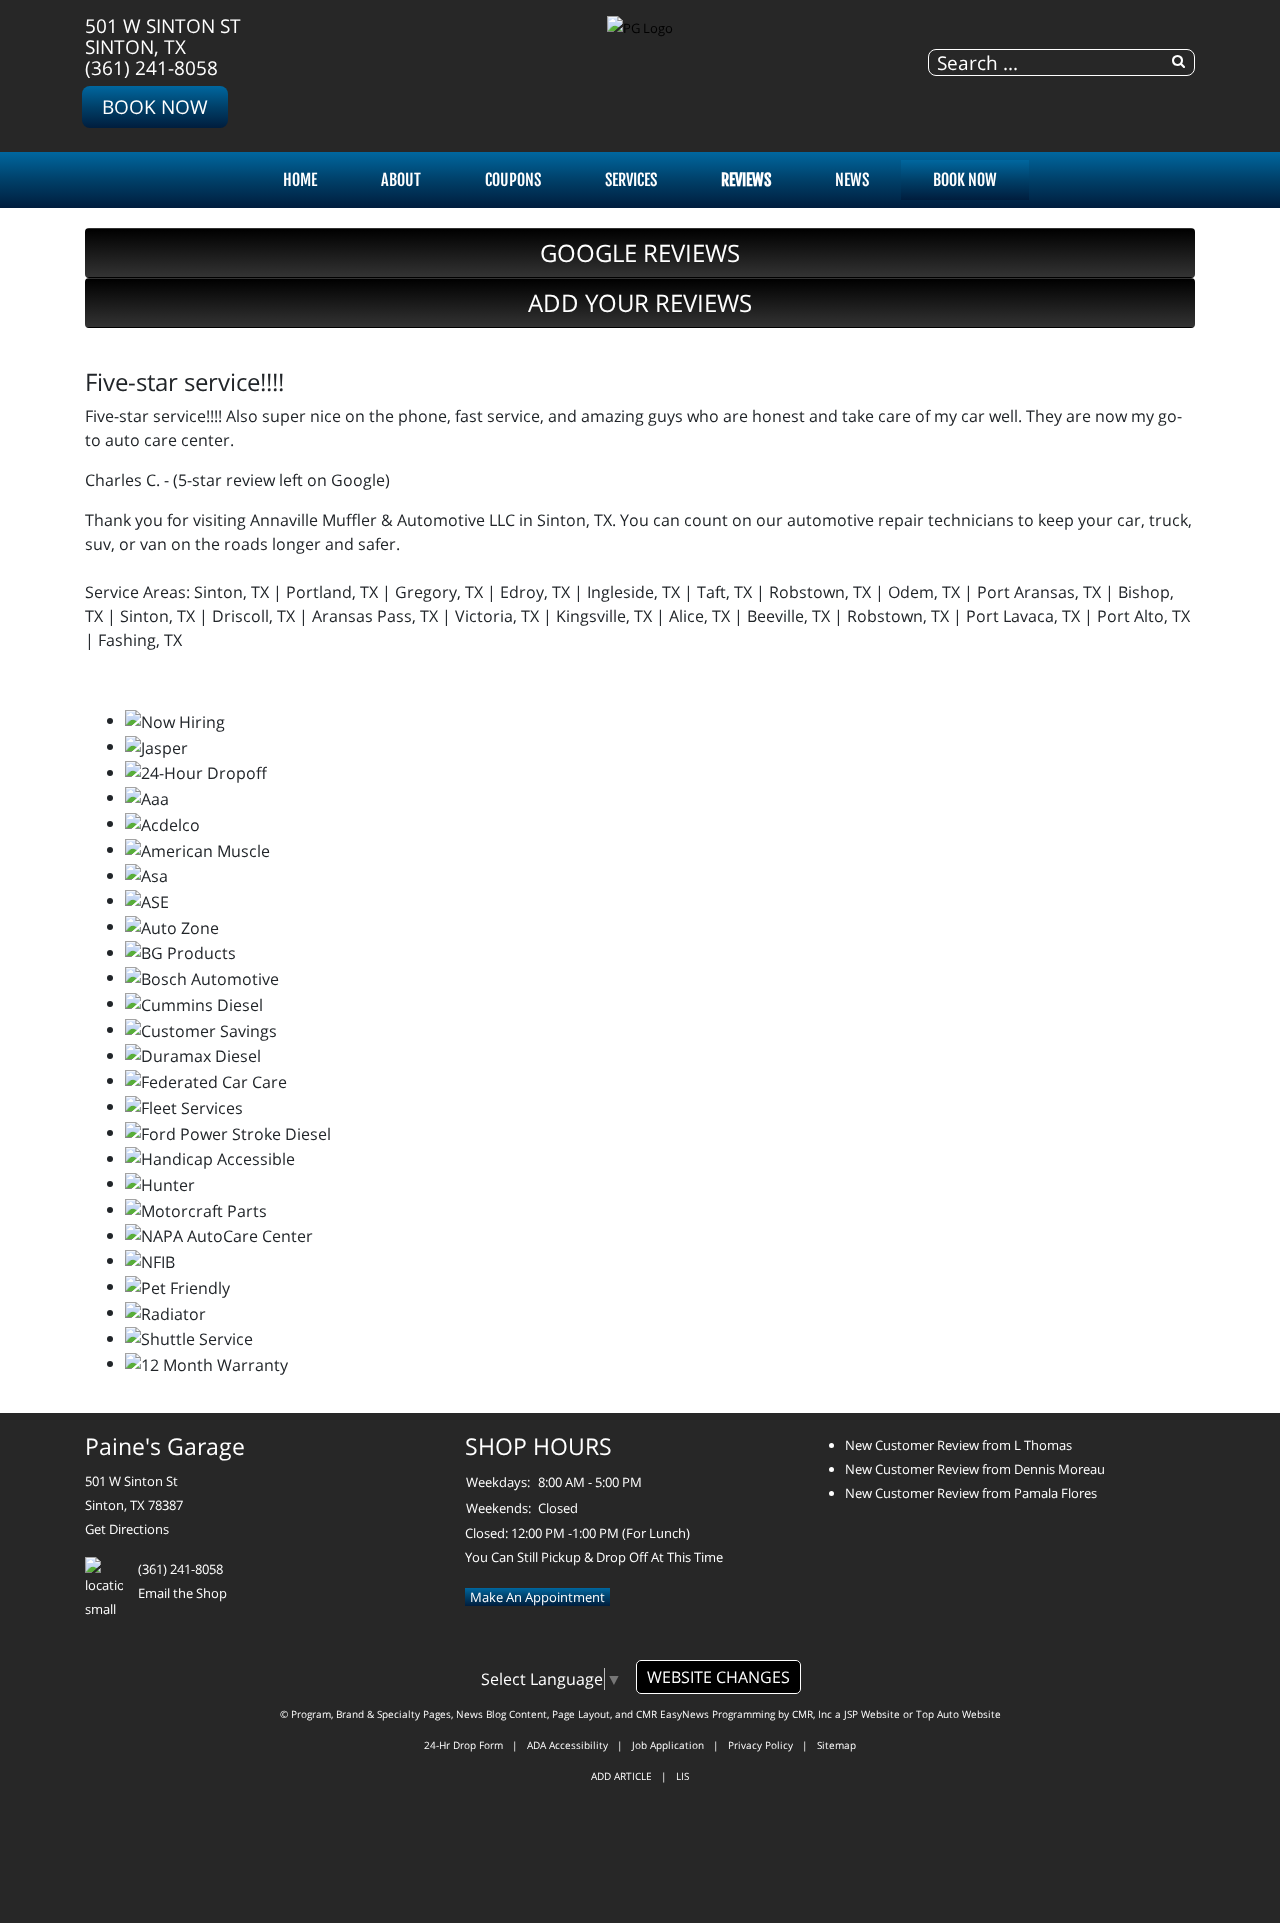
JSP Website (872, 1714)
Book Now (155, 106)
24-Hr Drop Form (463, 1745)
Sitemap (836, 1745)
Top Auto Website (958, 1714)
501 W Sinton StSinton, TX (163, 36)
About (401, 180)
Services (631, 180)
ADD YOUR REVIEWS (640, 302)
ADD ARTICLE (621, 1776)
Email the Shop (182, 1593)
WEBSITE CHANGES (718, 1677)
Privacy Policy (760, 1745)
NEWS (852, 180)
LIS (682, 1776)
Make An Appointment (537, 1597)
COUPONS (513, 180)
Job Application (668, 1745)
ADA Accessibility (567, 1745)
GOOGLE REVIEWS (640, 252)
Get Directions (127, 1529)
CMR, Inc (812, 1714)
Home (300, 180)
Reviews (746, 180)
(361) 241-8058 (151, 67)
